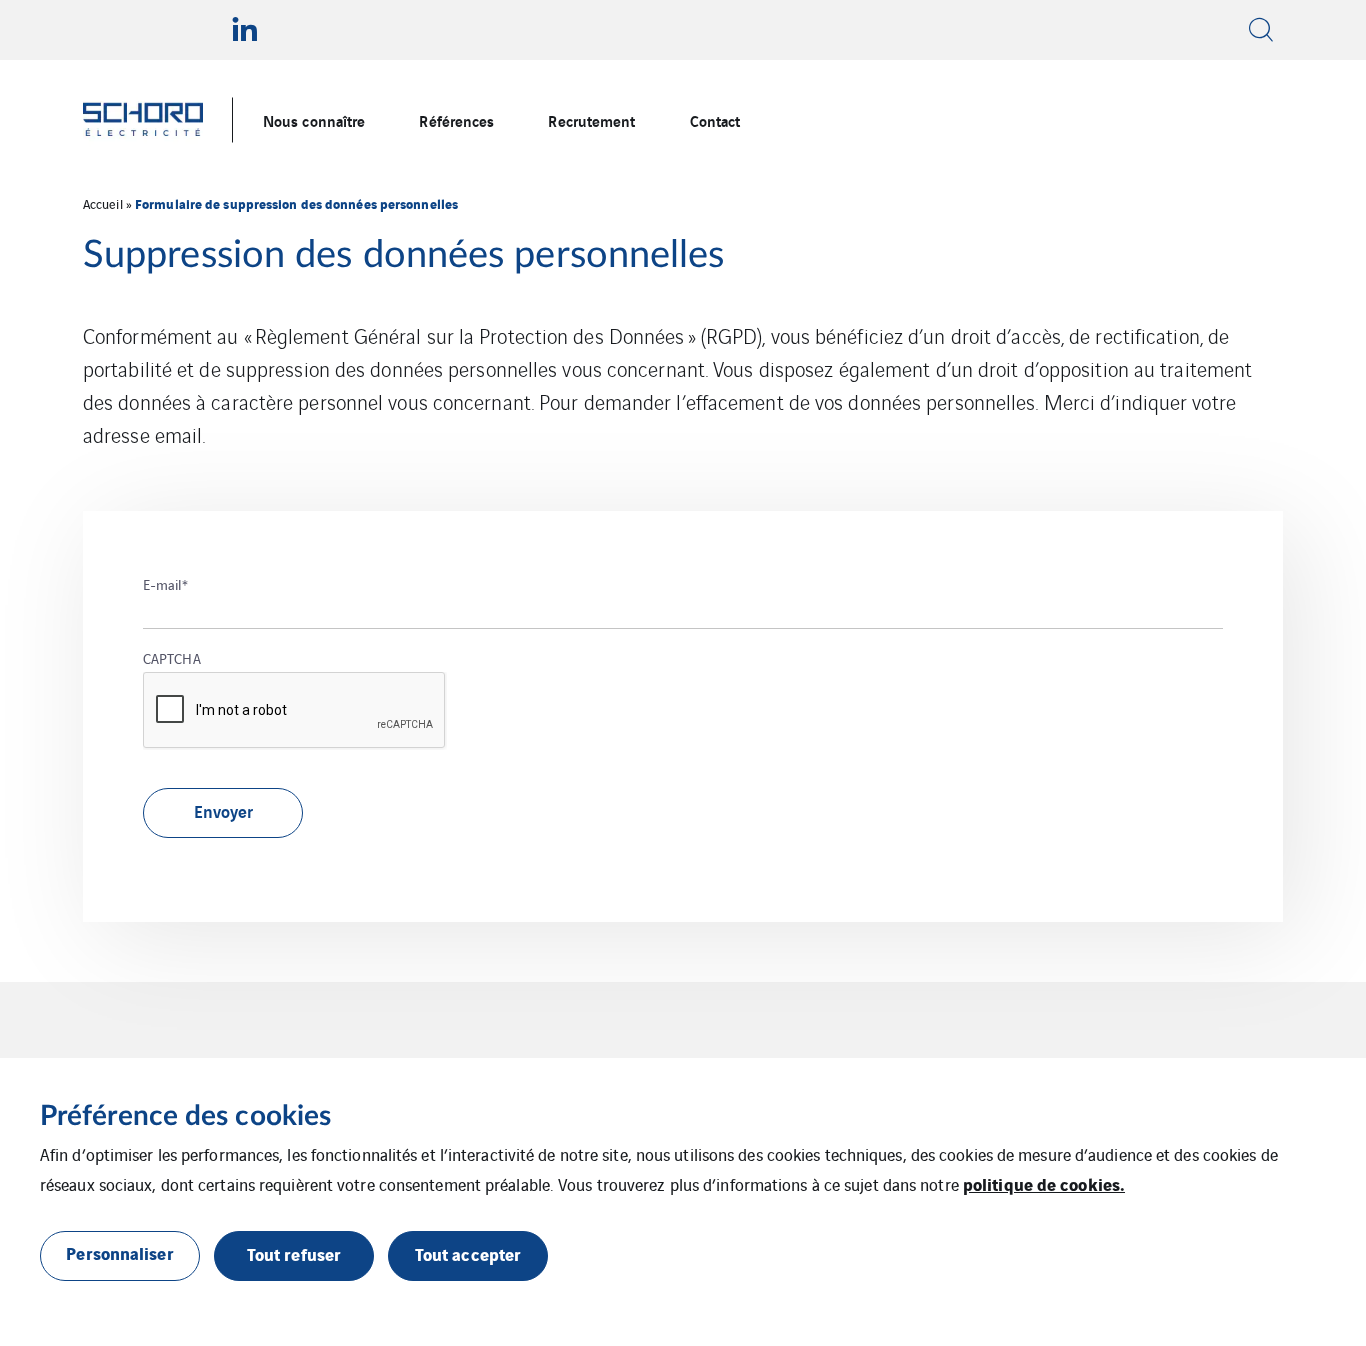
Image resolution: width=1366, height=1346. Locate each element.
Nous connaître (314, 120)
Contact (715, 120)
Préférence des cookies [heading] (185, 1116)
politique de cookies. (1044, 1183)
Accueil (103, 203)
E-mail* (165, 584)
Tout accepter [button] (468, 1253)
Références (456, 120)
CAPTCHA (172, 658)
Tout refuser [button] (294, 1253)
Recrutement (591, 120)
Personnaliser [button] (119, 1252)
